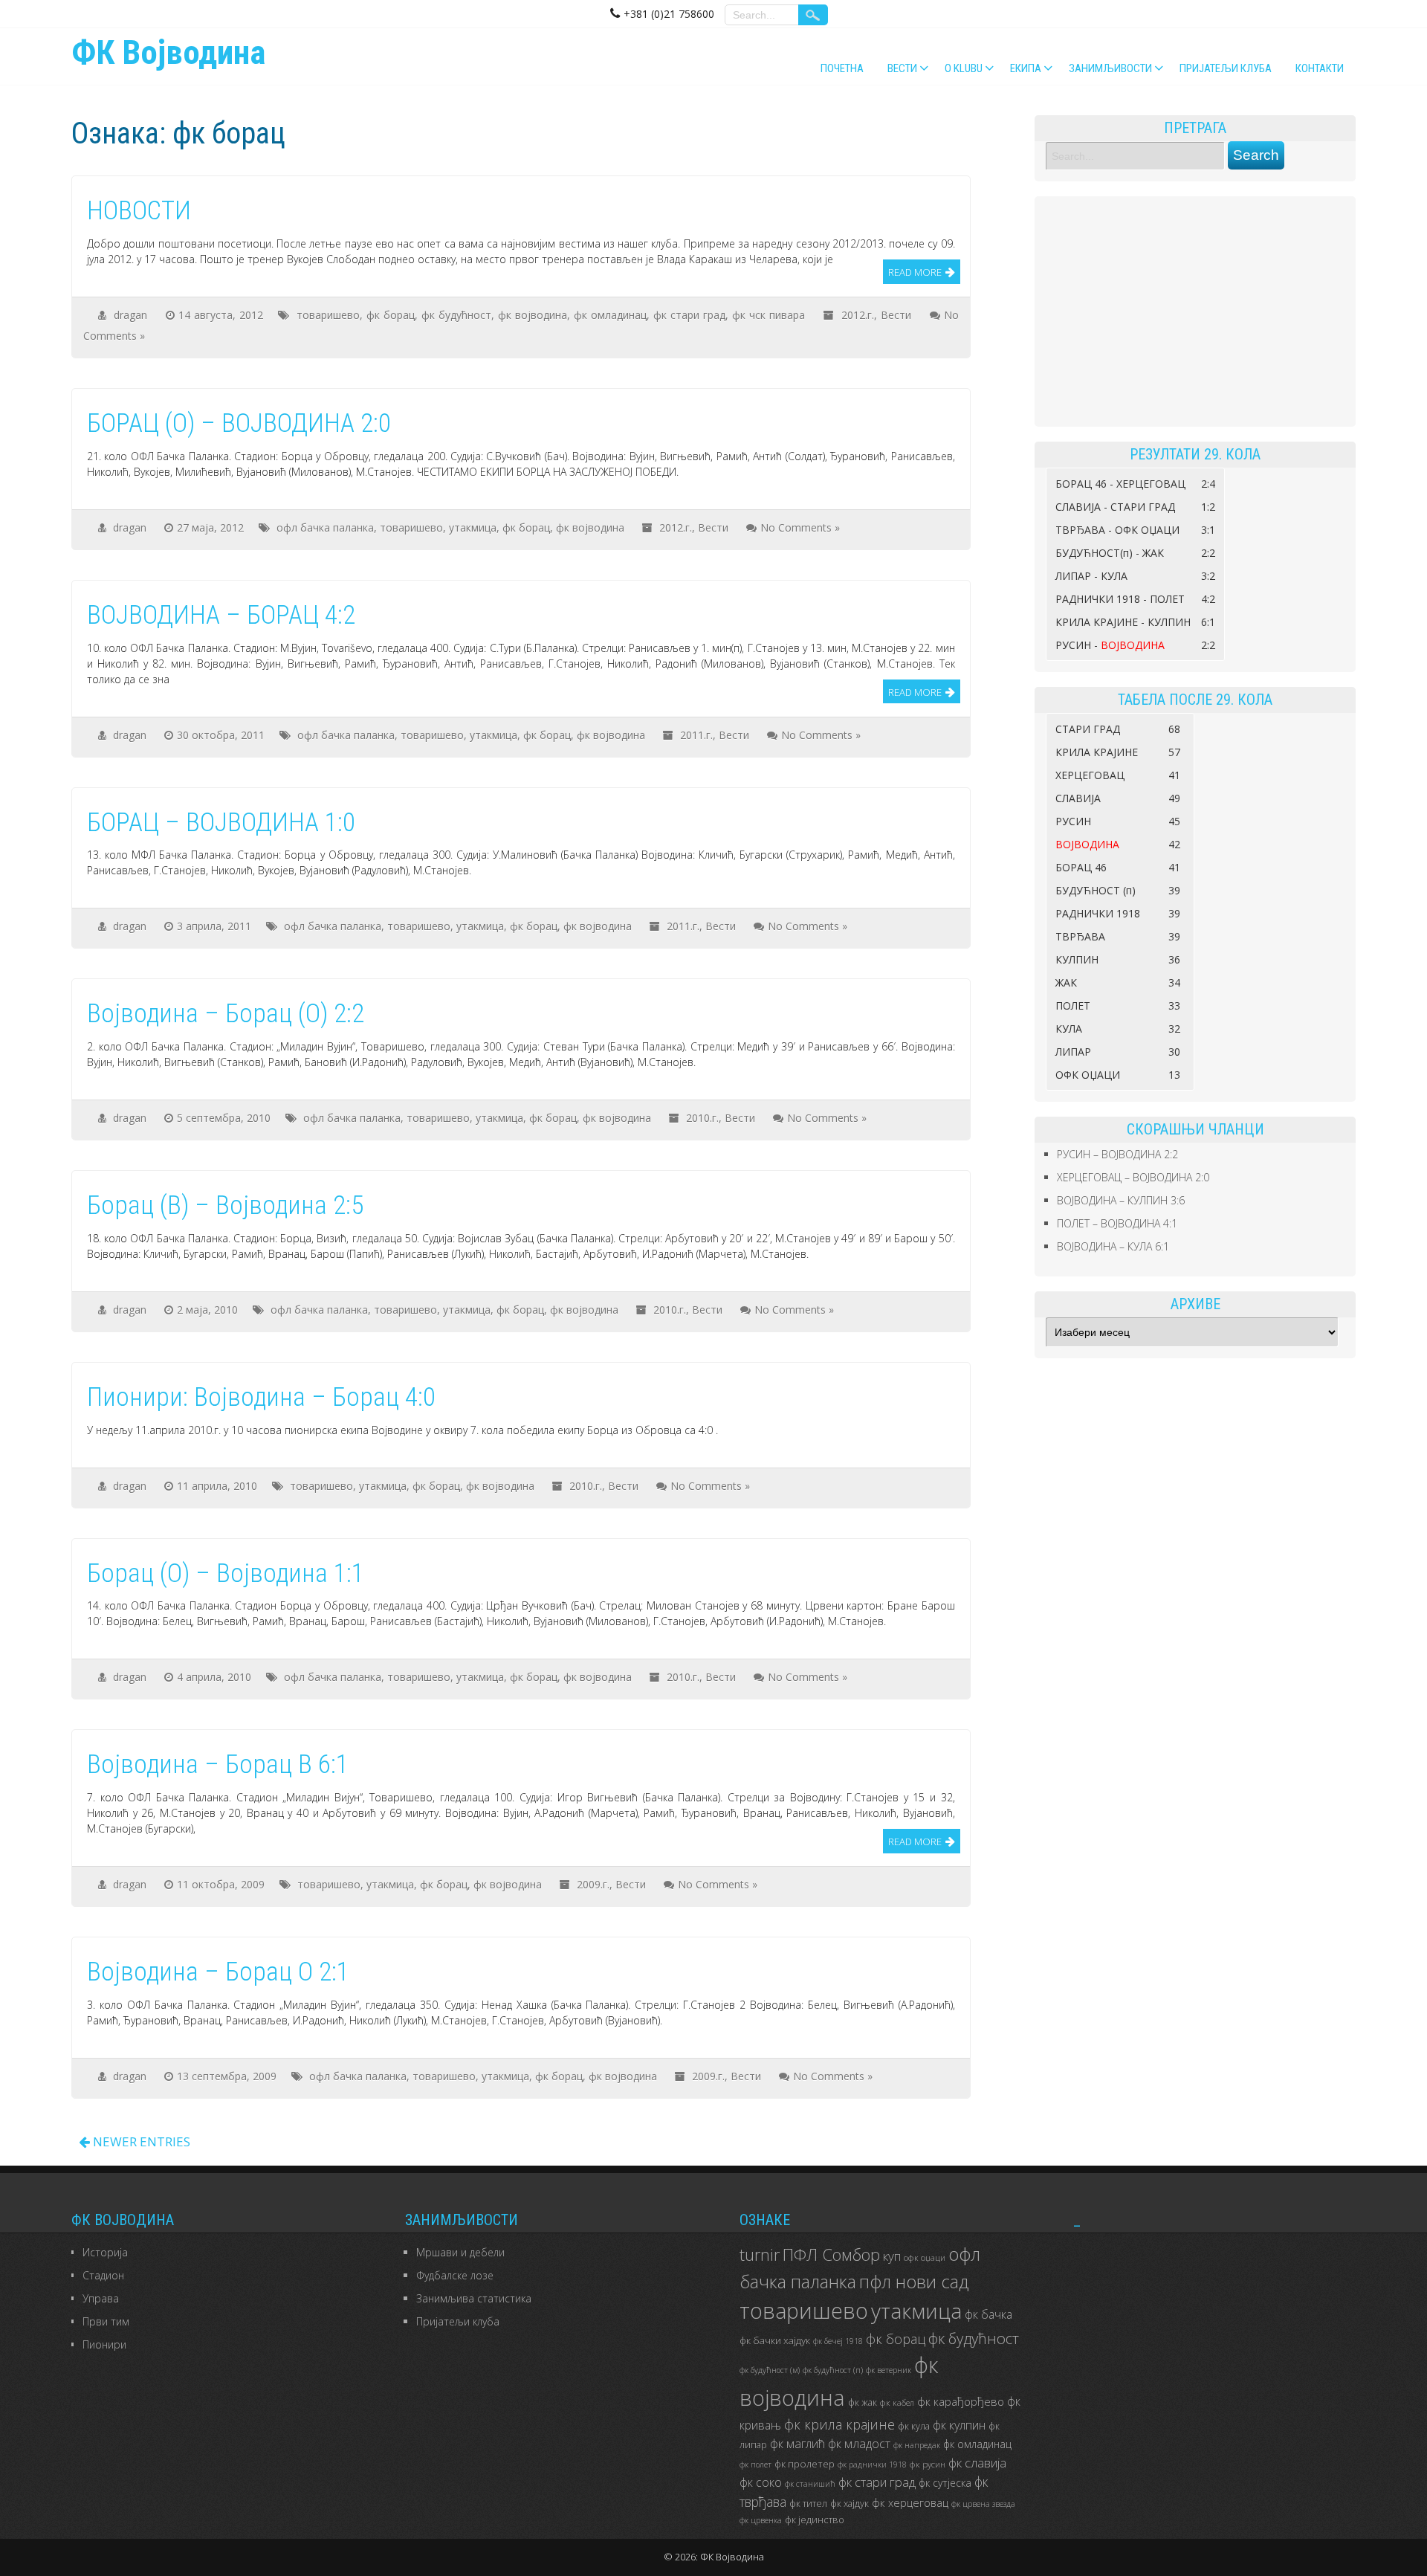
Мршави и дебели (460, 2252)
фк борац (391, 315)
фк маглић (797, 2444)
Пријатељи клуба (1226, 68)
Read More (915, 272)
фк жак (863, 2402)
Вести (902, 68)
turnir (760, 2254)
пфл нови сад (914, 2282)
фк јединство (815, 2520)
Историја (105, 2252)
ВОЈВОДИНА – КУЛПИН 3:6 (1121, 1200)
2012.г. (858, 315)
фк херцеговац (910, 2503)
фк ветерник (889, 2370)
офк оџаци (925, 2257)
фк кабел (897, 2402)
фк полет (755, 2464)
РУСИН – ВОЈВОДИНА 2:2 (1117, 1154)
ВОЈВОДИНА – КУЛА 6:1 (1113, 1246)
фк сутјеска (945, 2483)
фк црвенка (761, 2520)
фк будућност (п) (833, 2370)
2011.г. (696, 735)
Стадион (103, 2275)
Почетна (842, 68)
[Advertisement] (1195, 311)
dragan (130, 315)
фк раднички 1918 (872, 2464)
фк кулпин (959, 2425)
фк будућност (456, 315)
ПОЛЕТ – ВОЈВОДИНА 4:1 (1117, 1223)
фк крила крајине (839, 2424)
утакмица (473, 527)
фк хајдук (850, 2504)
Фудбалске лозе (455, 2275)
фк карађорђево (961, 2401)
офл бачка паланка (325, 527)
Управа (101, 2298)
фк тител (808, 2504)
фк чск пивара (768, 315)
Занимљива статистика (474, 2298)
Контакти (1320, 68)
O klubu (964, 68)
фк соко (761, 2482)
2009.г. (593, 1884)
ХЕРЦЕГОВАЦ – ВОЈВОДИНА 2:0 (1133, 1177)
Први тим (106, 2321)
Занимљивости (1110, 68)
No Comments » (800, 527)
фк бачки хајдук (775, 2340)
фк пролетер (805, 2464)
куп (892, 2256)
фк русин (928, 2464)
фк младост (859, 2444)
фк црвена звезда (983, 2504)
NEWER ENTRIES (140, 2141)
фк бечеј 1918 (838, 2341)
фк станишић (810, 2484)
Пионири (104, 2344)
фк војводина (533, 315)
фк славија (977, 2463)
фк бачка (988, 2314)
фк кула (914, 2426)
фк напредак (917, 2445)
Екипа (1026, 68)
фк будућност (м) (770, 2370)
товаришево (328, 315)
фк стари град (689, 315)
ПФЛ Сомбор (831, 2254)
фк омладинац (610, 315)
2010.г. (702, 1118)
